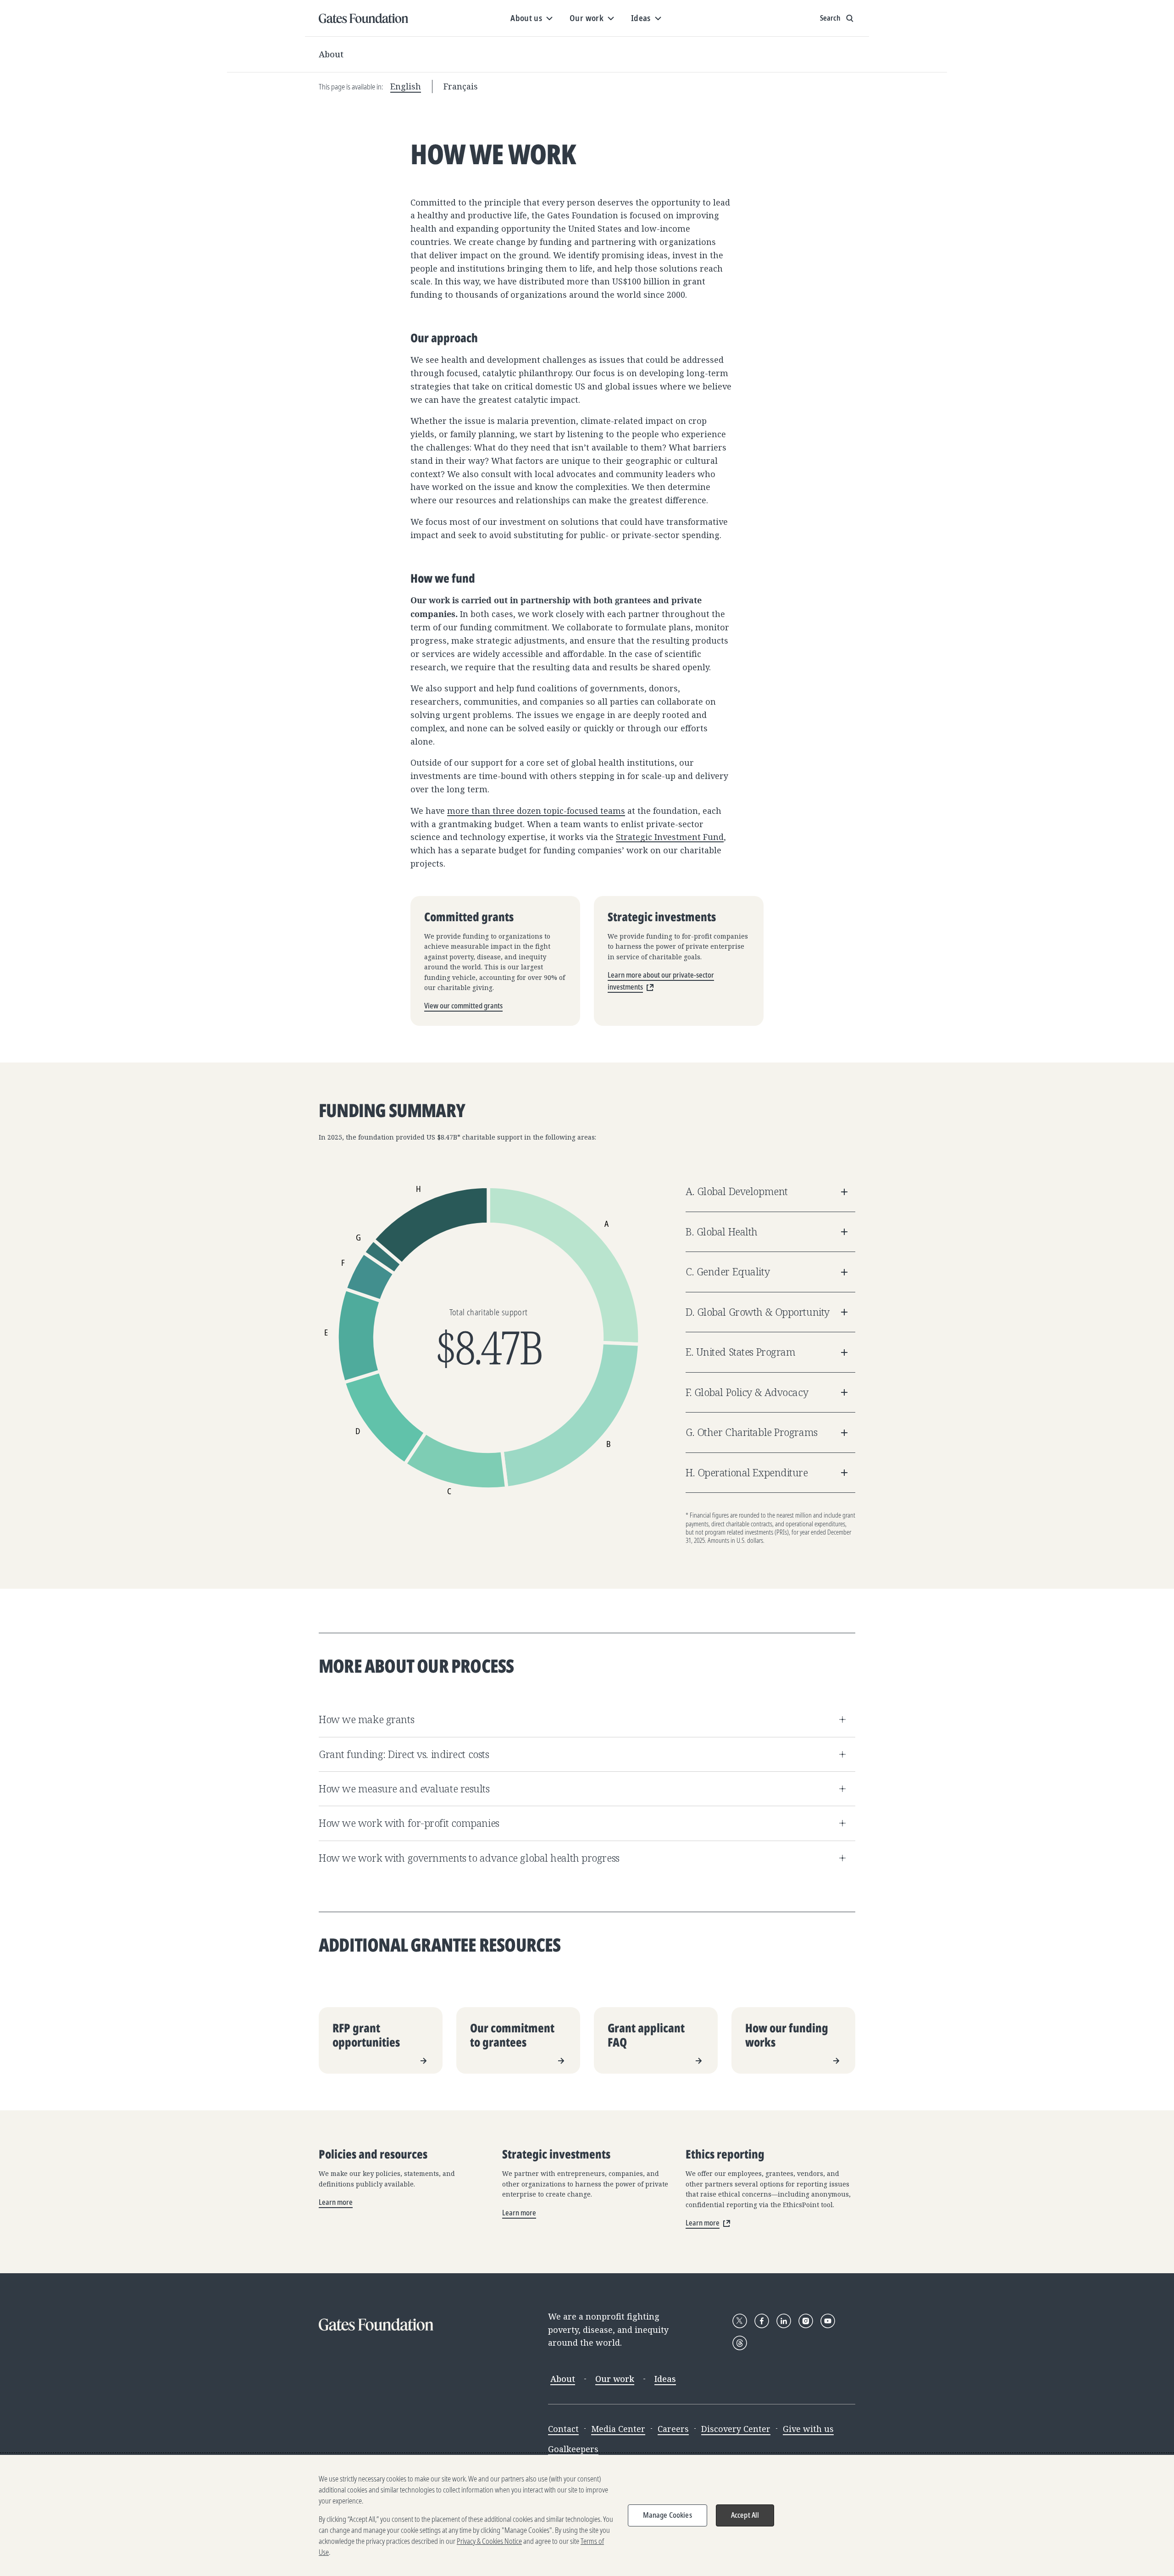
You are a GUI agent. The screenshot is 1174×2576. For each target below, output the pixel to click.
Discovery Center (736, 2429)
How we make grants (366, 1719)
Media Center (618, 2429)
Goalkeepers (573, 2449)
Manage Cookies (667, 2515)
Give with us (808, 2429)
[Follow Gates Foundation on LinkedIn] (784, 2321)
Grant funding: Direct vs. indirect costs (404, 1754)
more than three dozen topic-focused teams (536, 811)
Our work (615, 2379)
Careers (673, 2429)
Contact (563, 2429)
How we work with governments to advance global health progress (469, 1858)
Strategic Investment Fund (670, 837)
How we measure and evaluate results (404, 1789)
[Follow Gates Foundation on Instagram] (806, 2321)
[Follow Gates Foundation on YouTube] (828, 2321)
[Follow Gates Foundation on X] (740, 2321)
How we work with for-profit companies (409, 1823)
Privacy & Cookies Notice (489, 2541)
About (331, 54)
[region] (587, 2515)
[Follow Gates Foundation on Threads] (740, 2343)
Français (461, 86)
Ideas (665, 2379)
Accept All (745, 2515)
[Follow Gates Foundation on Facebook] (762, 2321)
